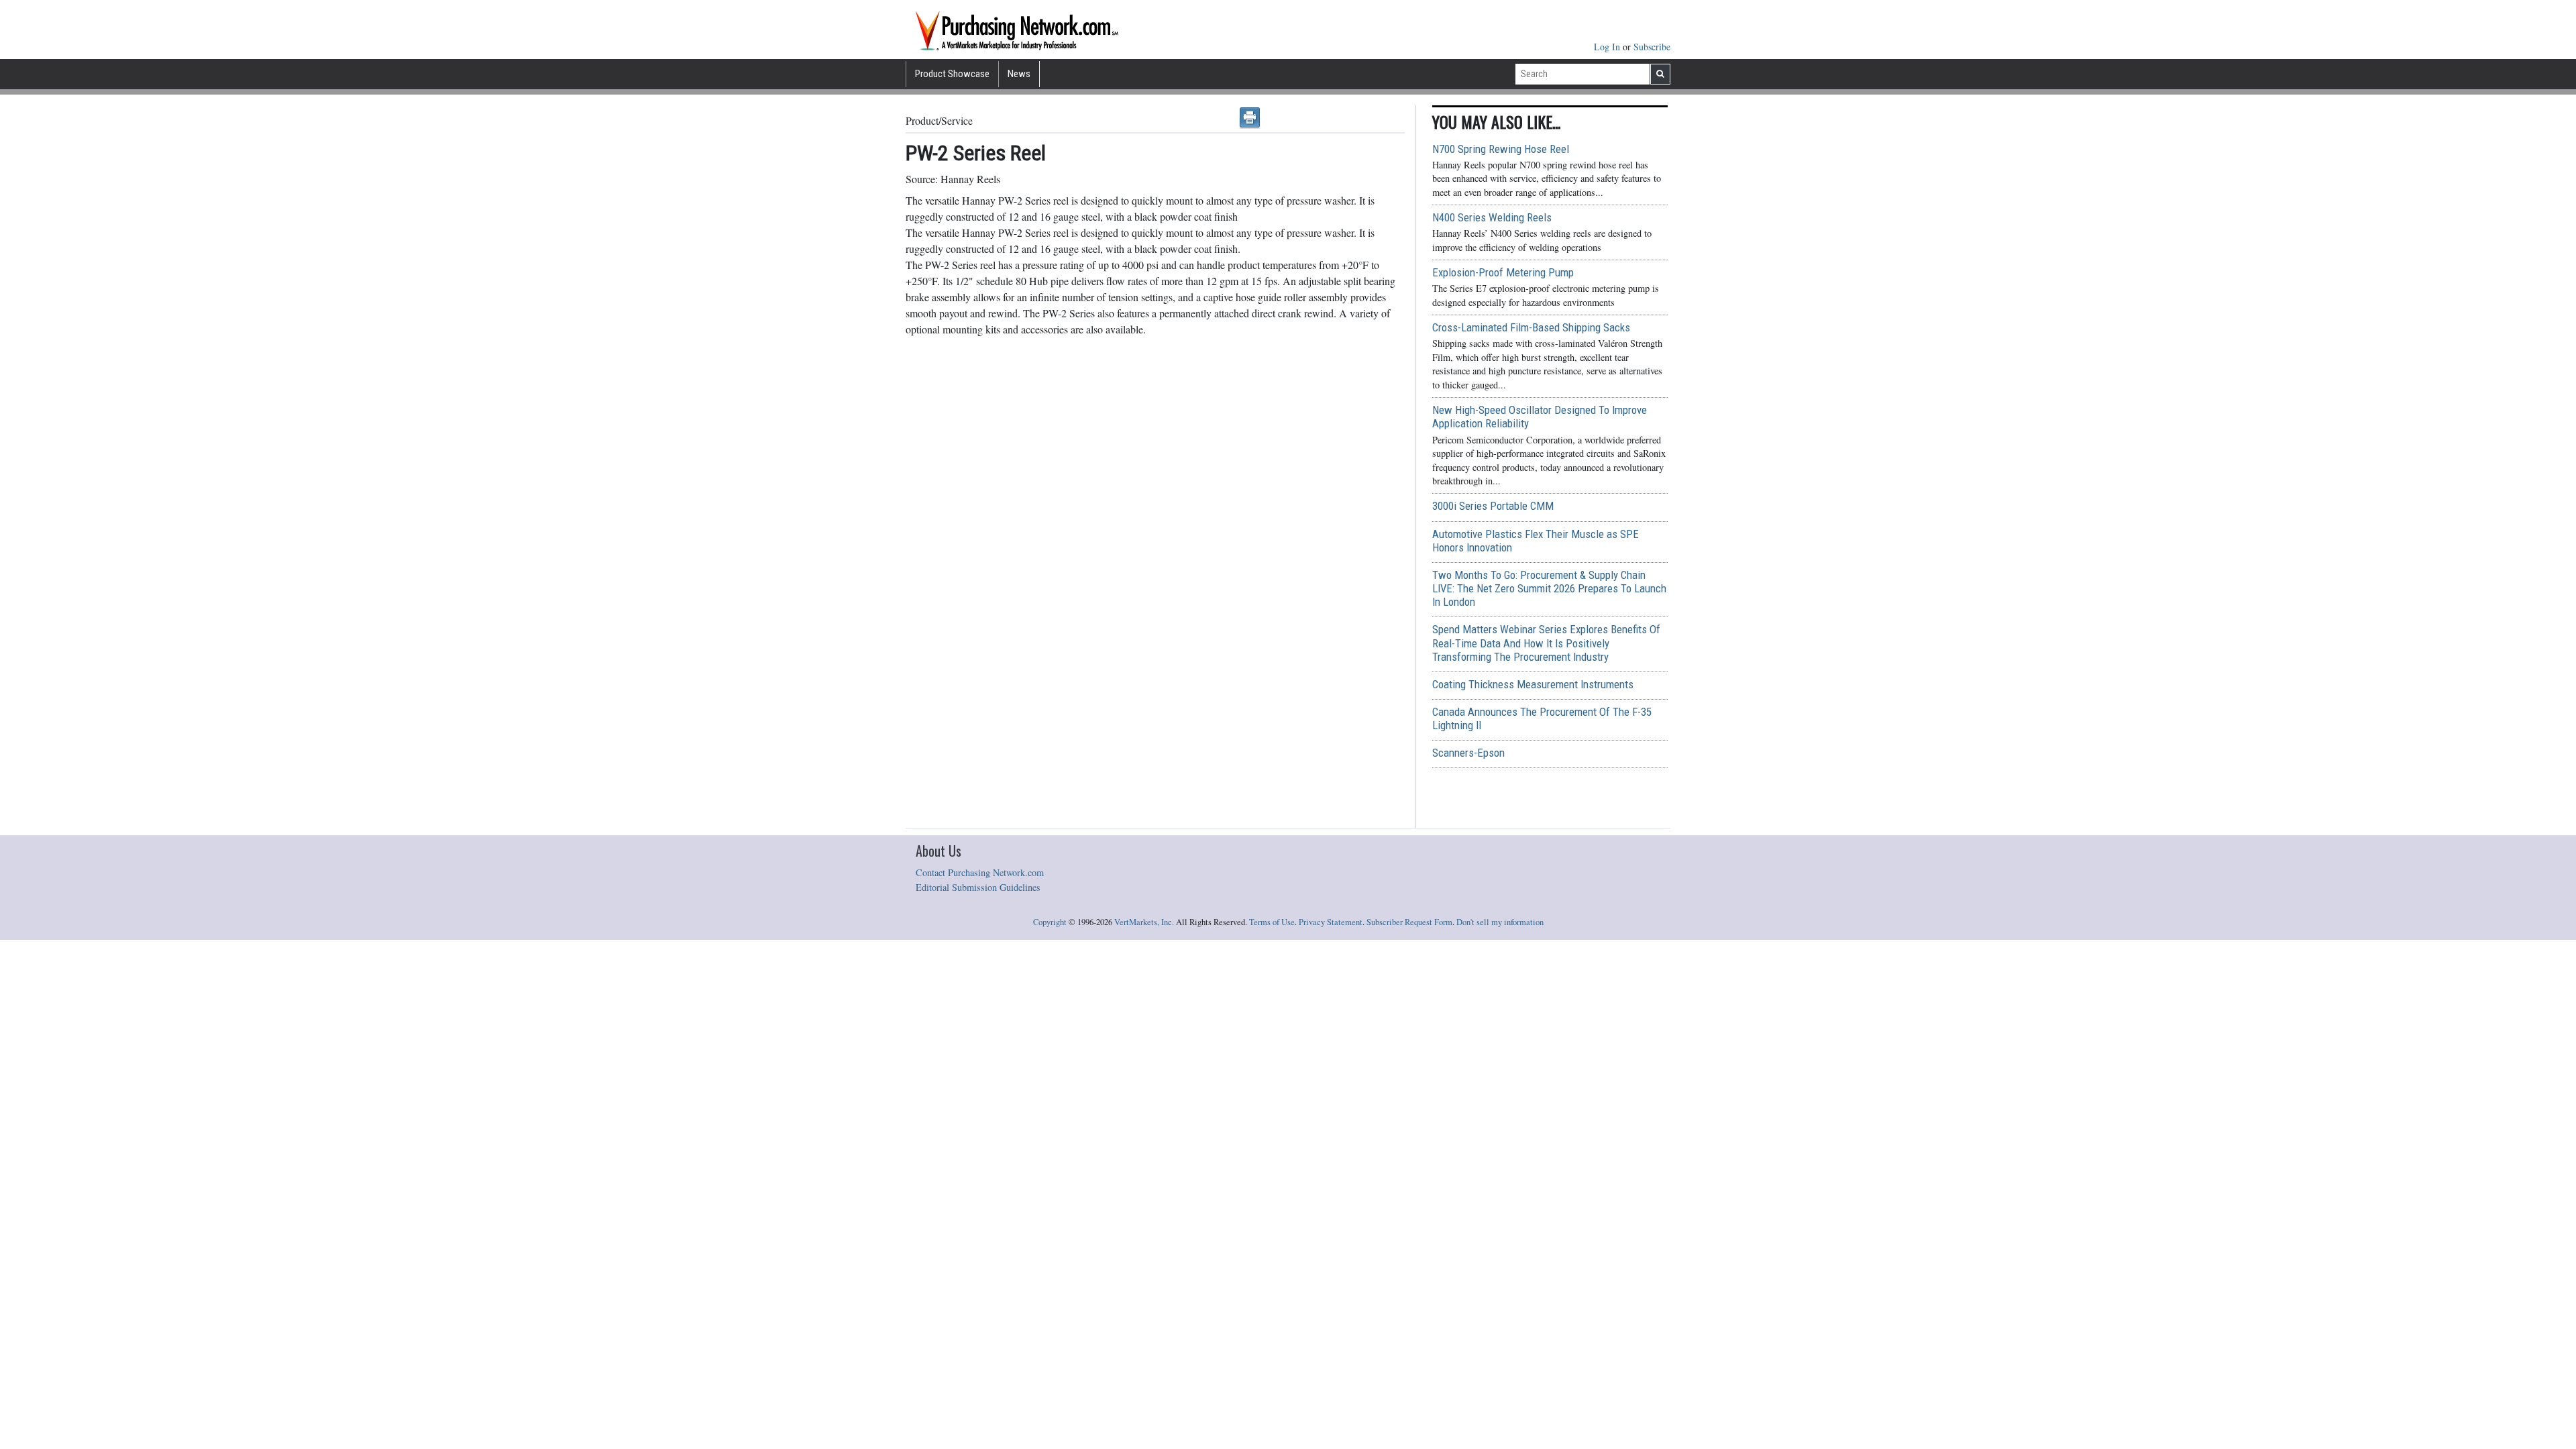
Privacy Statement (1331, 922)
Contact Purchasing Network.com (980, 872)
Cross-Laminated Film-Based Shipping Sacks (1531, 327)
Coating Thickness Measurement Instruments (1533, 684)
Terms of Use (1272, 922)
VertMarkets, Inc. (1144, 922)
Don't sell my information (1500, 922)
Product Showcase (952, 74)
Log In (1608, 47)
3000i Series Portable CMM (1493, 506)
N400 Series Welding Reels (1492, 217)
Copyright (1050, 922)
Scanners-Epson (1468, 753)
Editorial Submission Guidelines (978, 887)
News (1019, 74)
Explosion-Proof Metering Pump (1503, 272)
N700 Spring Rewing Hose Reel (1501, 149)
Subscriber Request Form (1409, 922)
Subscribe (1652, 47)
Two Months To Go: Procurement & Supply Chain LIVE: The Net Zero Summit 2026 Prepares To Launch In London (1549, 588)
